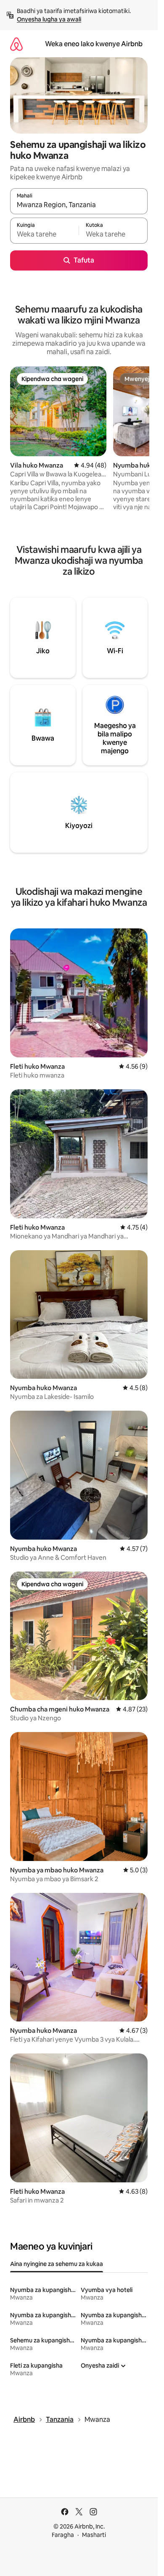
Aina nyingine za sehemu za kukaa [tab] (57, 2264)
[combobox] (79, 205)
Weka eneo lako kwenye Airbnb (94, 44)
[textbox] (44, 234)
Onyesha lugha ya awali (49, 19)
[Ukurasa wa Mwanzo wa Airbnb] (16, 44)
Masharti (94, 2535)
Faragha (63, 2535)
